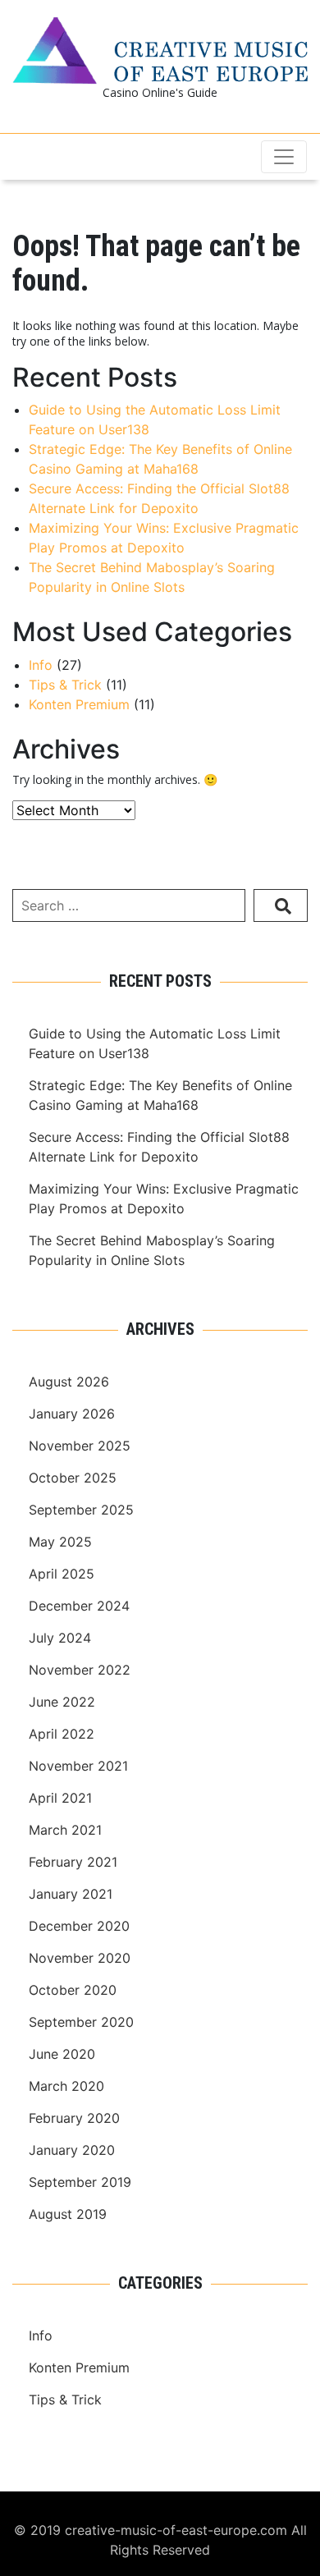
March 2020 (66, 2086)
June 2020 (62, 2054)
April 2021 (60, 1798)
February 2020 (74, 2118)
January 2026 (72, 1414)
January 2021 (71, 1894)
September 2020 (81, 2022)
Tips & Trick (65, 685)
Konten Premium (79, 704)
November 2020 (80, 1958)
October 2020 (73, 1990)
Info (41, 665)
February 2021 (73, 1862)
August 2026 (69, 1382)
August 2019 (68, 2214)
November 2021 (78, 1766)
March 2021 (65, 1830)
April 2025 (62, 1574)
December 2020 (79, 1926)
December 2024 (79, 1606)
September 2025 (81, 1510)
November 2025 (80, 1446)
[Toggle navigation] (284, 157)
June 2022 (62, 1702)
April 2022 (62, 1734)
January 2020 (72, 2150)
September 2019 (80, 2182)
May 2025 (60, 1542)
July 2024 (60, 1638)
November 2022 (80, 1670)
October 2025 (73, 1478)
